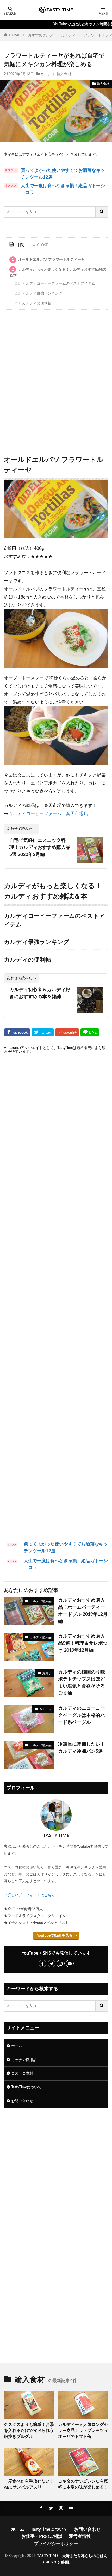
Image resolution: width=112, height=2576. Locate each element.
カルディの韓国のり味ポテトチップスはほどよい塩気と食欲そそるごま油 (82, 1683)
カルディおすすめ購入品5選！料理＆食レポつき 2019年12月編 (83, 1643)
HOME (14, 35)
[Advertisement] (56, 381)
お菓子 (47, 1673)
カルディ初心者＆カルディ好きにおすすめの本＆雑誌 (40, 993)
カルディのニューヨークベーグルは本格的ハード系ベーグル (82, 1715)
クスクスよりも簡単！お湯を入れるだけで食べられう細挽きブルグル (29, 2431)
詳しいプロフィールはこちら (31, 1895)
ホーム (17, 2046)
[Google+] (67, 1032)
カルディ (69, 35)
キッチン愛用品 (24, 2060)
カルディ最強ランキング (39, 293)
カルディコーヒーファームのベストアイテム (55, 284)
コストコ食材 (22, 2073)
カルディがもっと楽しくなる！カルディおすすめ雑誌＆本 (58, 273)
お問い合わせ (22, 2101)
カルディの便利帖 (33, 303)
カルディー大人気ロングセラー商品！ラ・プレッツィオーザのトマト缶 (83, 2431)
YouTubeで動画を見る (55, 1935)
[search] (102, 212)
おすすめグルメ (41, 35)
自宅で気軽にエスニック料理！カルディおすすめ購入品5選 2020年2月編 (40, 848)
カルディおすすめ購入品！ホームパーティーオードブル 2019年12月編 (83, 1611)
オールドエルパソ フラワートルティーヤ (48, 260)
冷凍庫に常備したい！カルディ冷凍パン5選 (82, 1748)
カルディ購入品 (41, 1601)
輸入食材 (64, 74)
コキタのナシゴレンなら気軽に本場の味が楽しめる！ (83, 2484)
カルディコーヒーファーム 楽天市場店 (48, 814)
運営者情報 (80, 2536)
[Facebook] (17, 1032)
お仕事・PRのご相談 (42, 2536)
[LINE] (90, 1032)
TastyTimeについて (26, 2087)
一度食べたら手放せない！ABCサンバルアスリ (29, 2484)
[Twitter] (43, 1032)
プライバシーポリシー (56, 2544)
